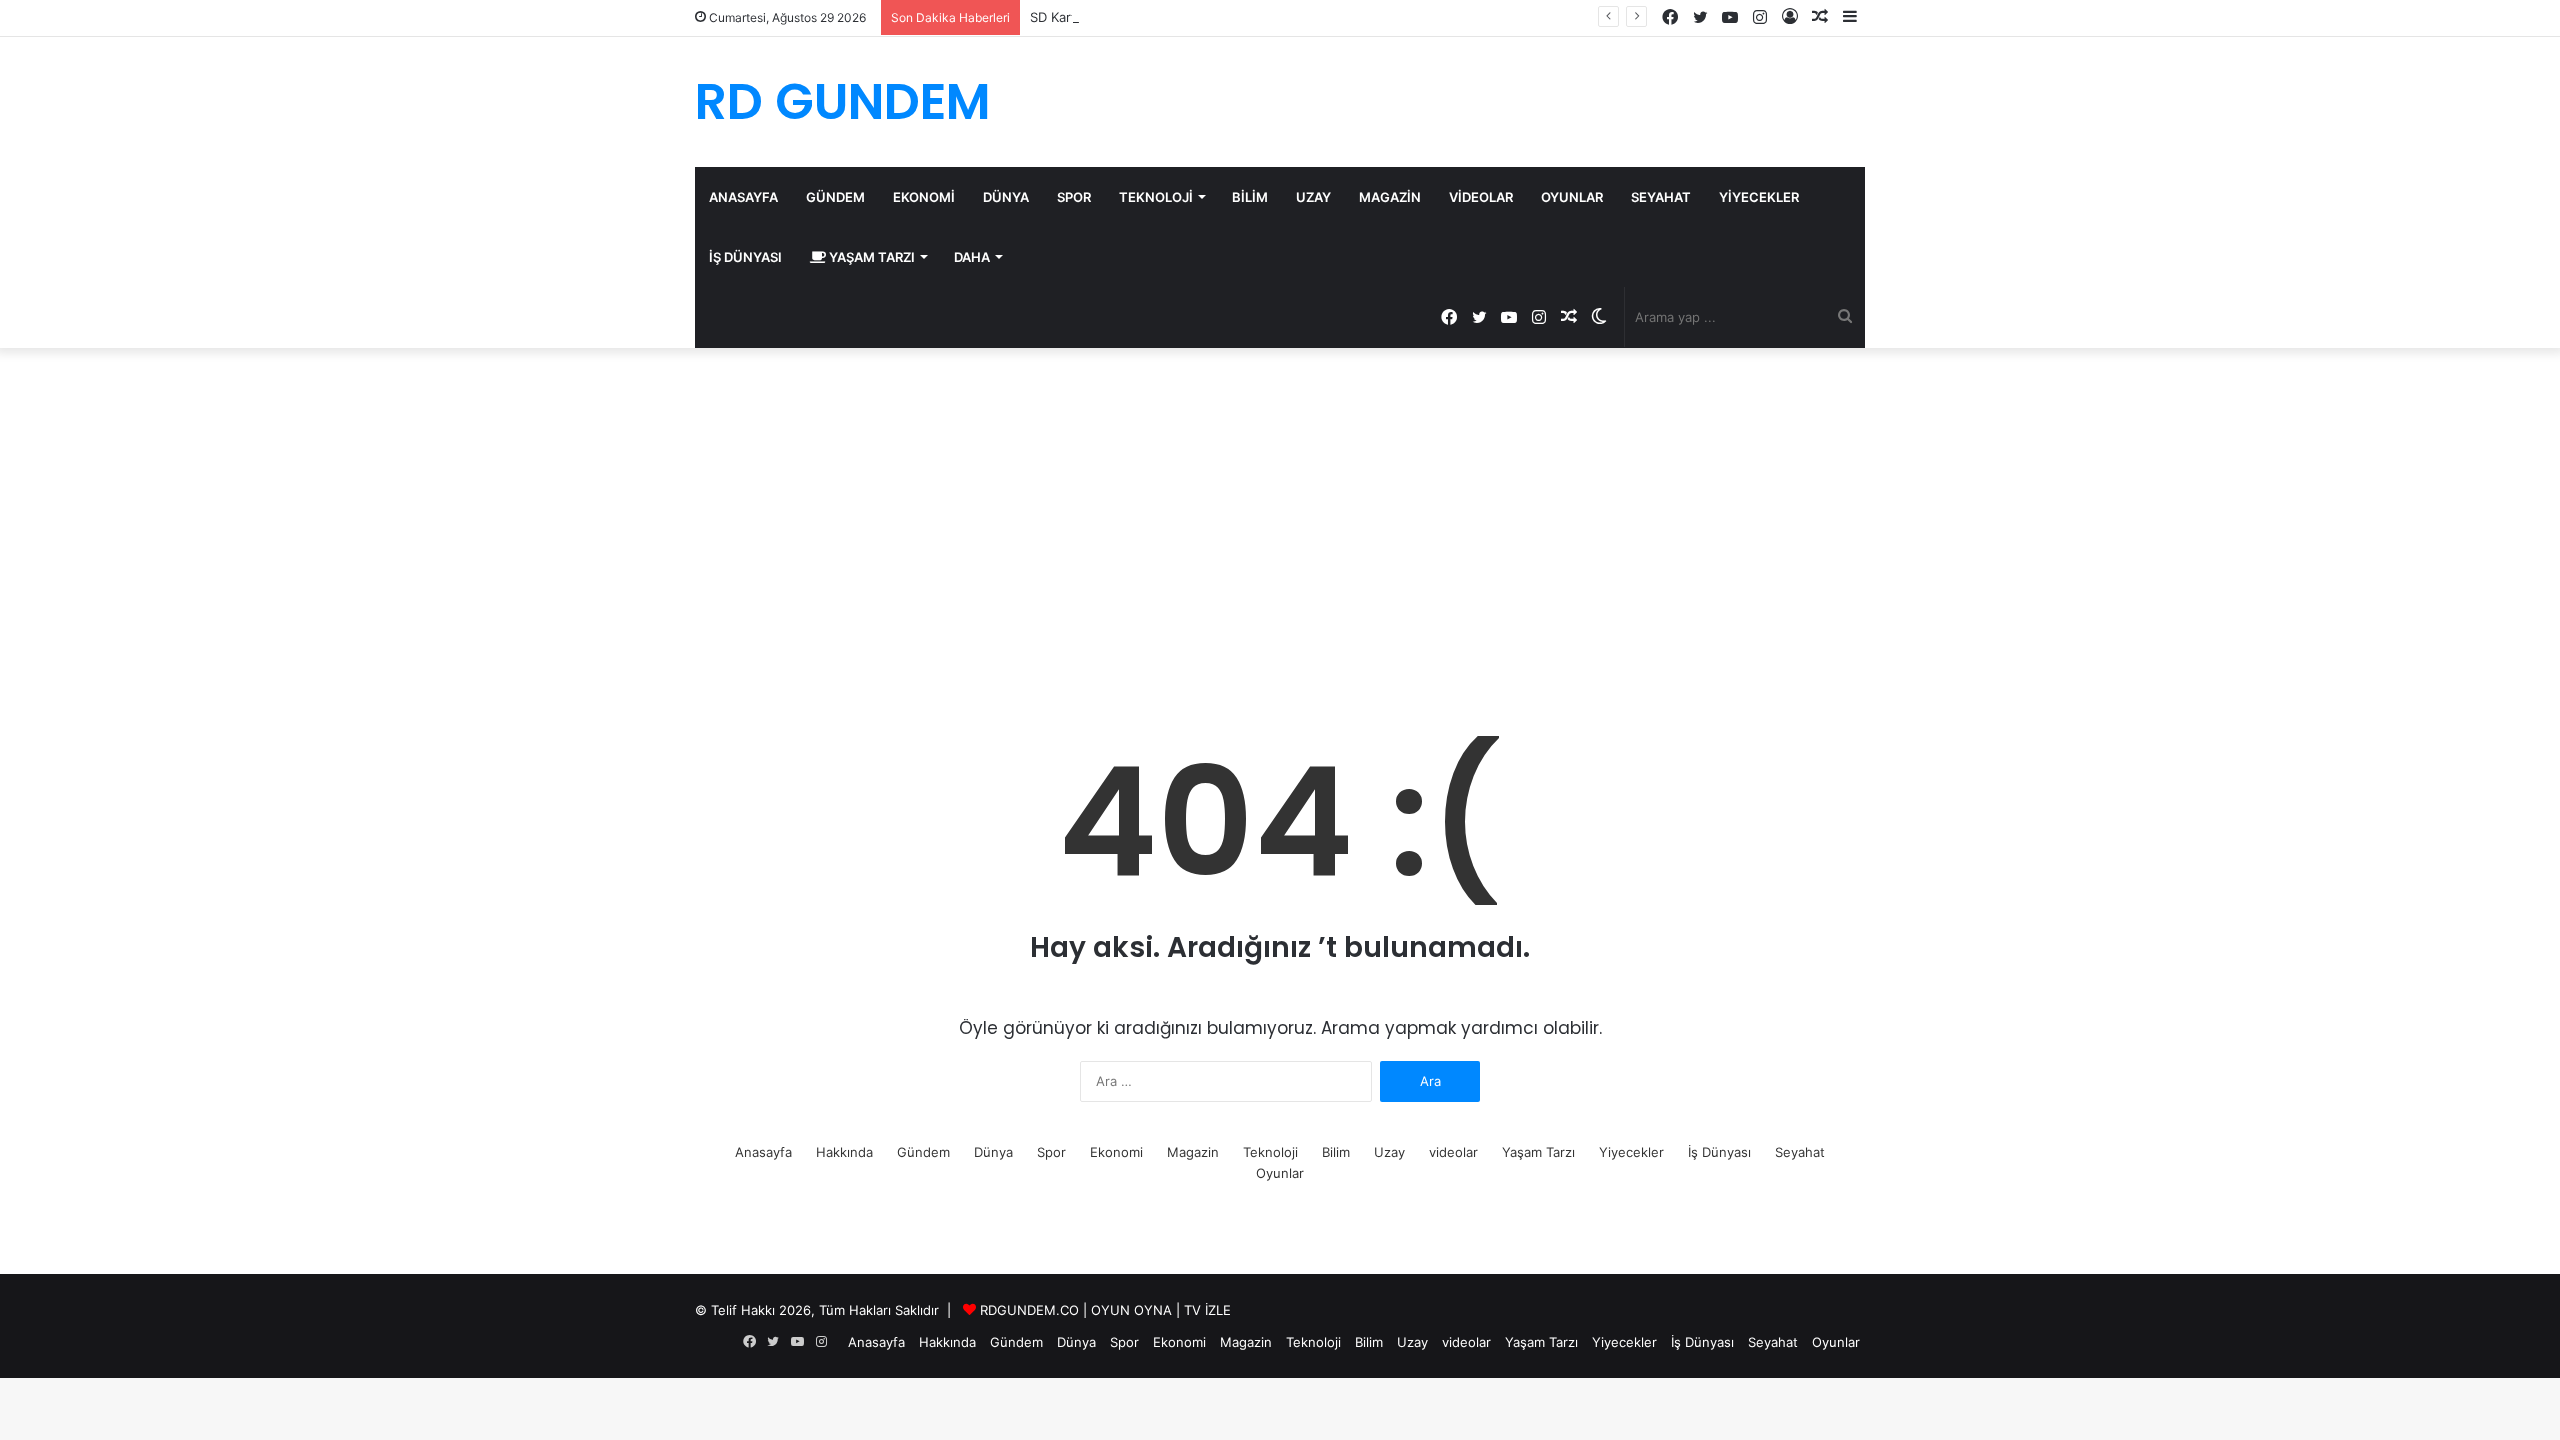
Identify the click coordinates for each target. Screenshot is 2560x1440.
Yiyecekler (1759, 197)
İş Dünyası (745, 257)
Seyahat (1661, 197)
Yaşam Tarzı (870, 257)
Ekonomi (924, 197)
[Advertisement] (1280, 518)
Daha (972, 257)
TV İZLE (1207, 1310)
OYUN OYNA (1131, 1310)
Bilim (1250, 197)
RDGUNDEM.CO (1029, 1310)
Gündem (835, 197)
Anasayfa (743, 197)
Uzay (1313, 197)
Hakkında (844, 1152)
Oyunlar (1572, 197)
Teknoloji (1156, 197)
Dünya (1006, 197)
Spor (1074, 197)
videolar (1481, 197)
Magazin (1390, 197)
